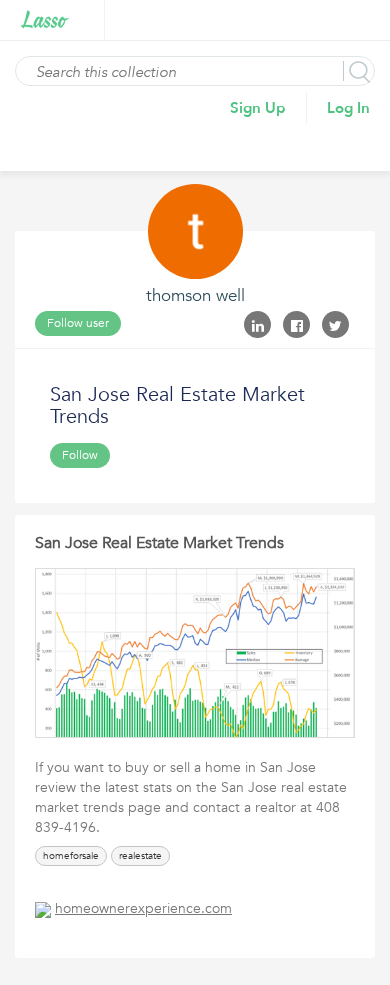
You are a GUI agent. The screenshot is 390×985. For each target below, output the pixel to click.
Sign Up (258, 108)
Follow (80, 455)
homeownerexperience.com (143, 908)
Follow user (78, 323)
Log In (348, 108)
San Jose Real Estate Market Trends (159, 543)
